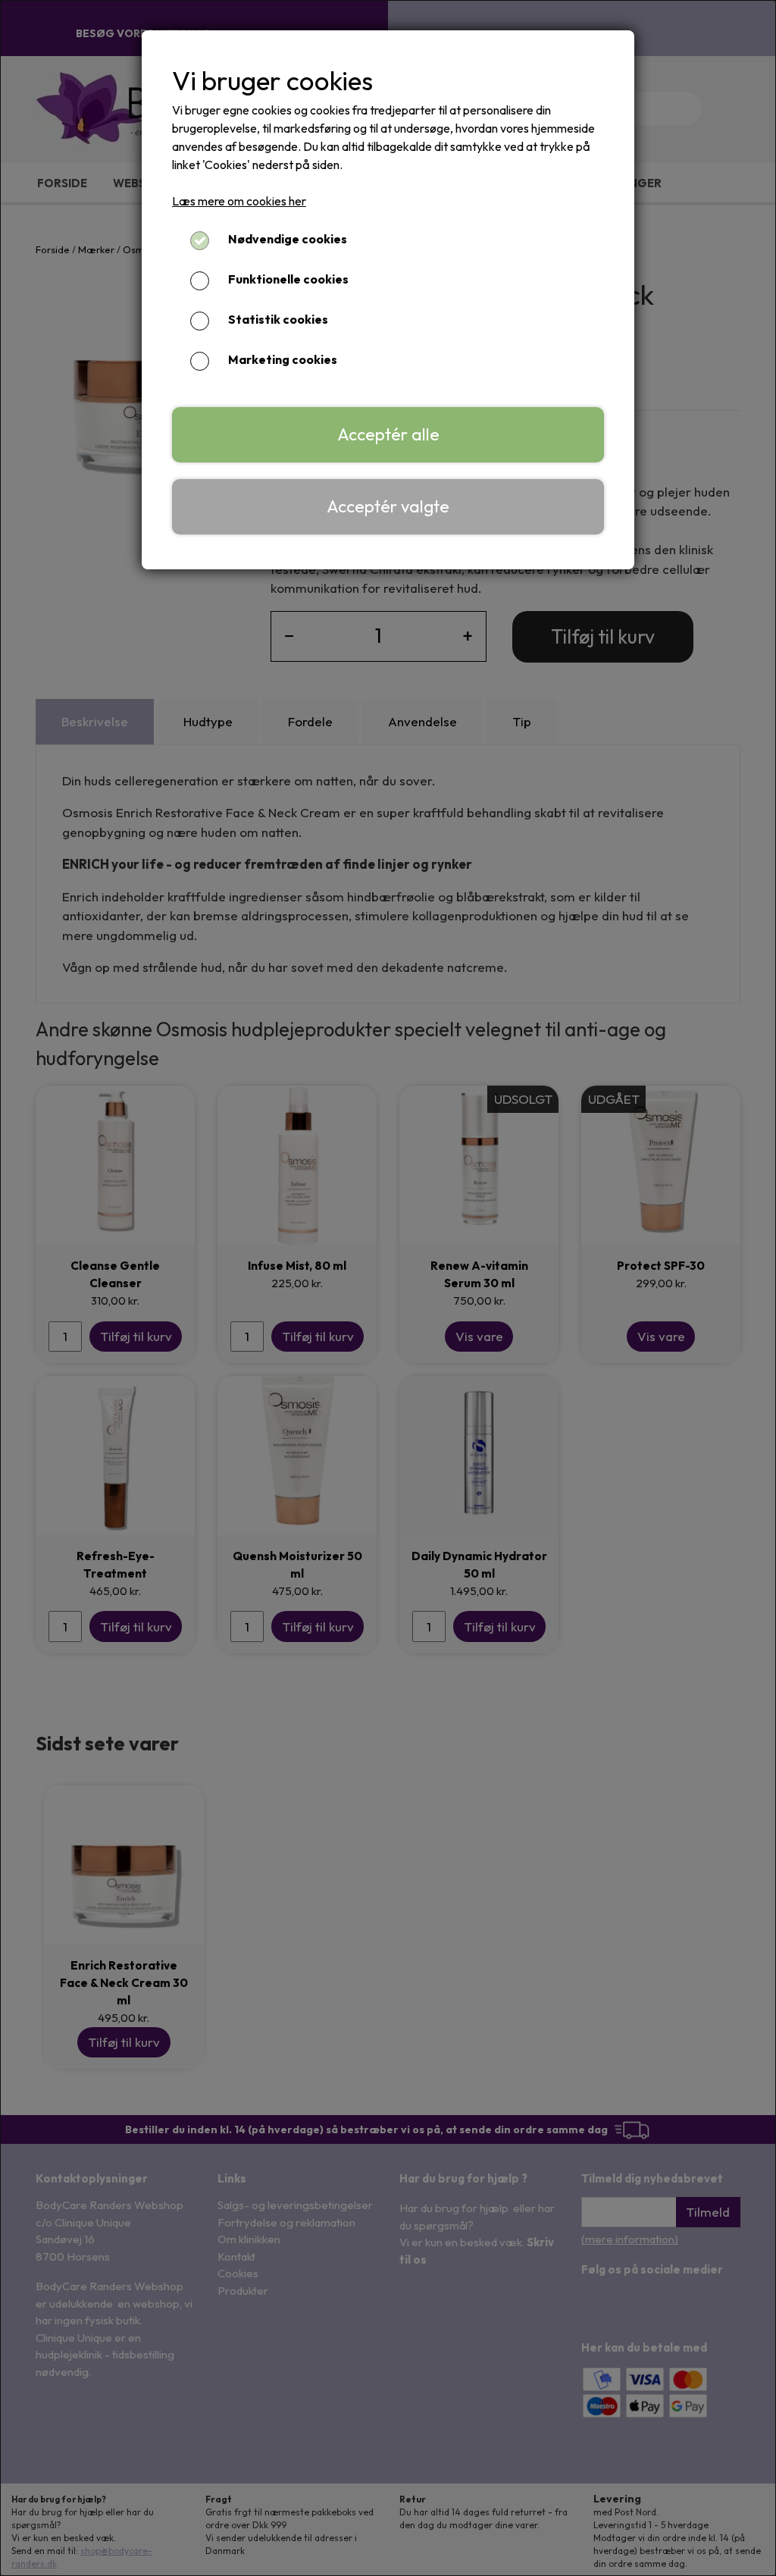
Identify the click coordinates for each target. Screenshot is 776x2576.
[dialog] (388, 1288)
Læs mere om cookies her (239, 201)
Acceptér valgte (388, 506)
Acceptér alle (388, 434)
